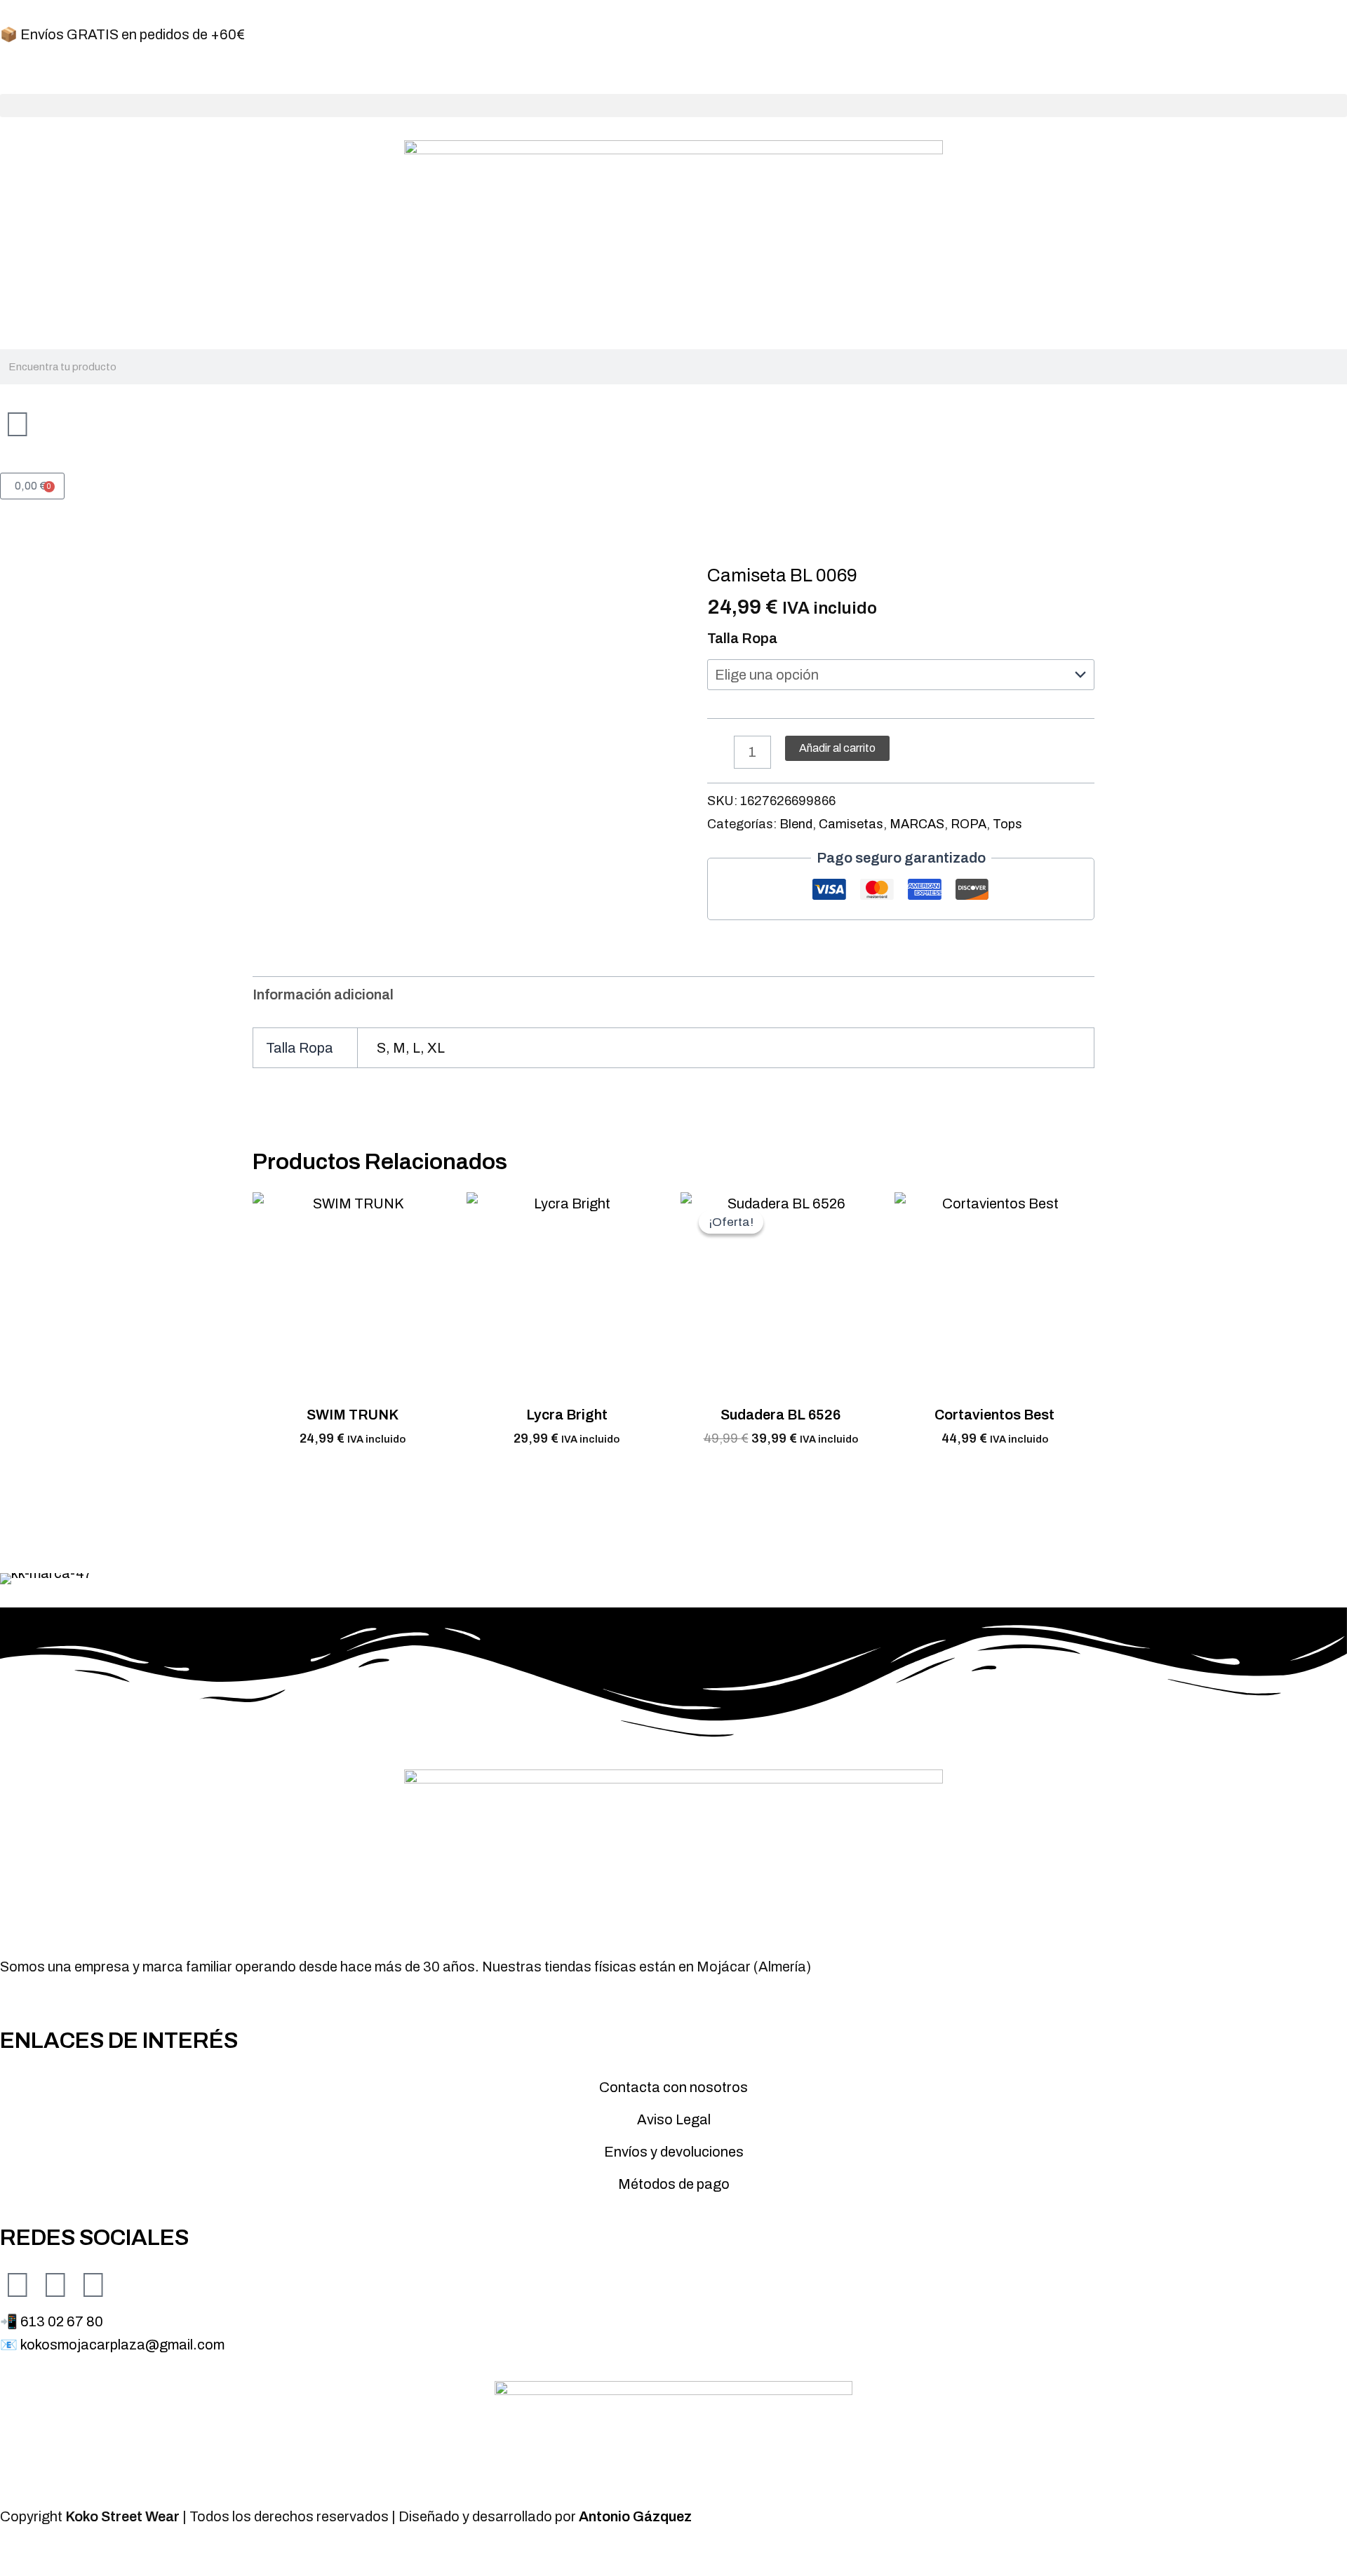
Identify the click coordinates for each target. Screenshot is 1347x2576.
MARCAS (917, 824)
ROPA (969, 824)
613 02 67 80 (62, 2321)
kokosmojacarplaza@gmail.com (122, 2345)
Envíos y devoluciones (674, 2152)
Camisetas (851, 824)
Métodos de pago (674, 2184)
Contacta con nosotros (673, 2087)
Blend (796, 824)
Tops (1007, 824)
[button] (673, 106)
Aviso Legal (674, 2119)
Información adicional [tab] (323, 994)
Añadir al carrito (837, 748)
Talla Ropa (742, 638)
